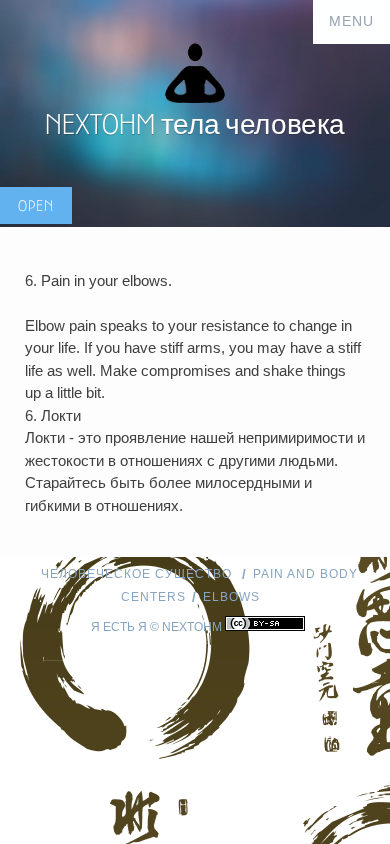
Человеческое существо (138, 574)
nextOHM (192, 627)
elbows (231, 597)
